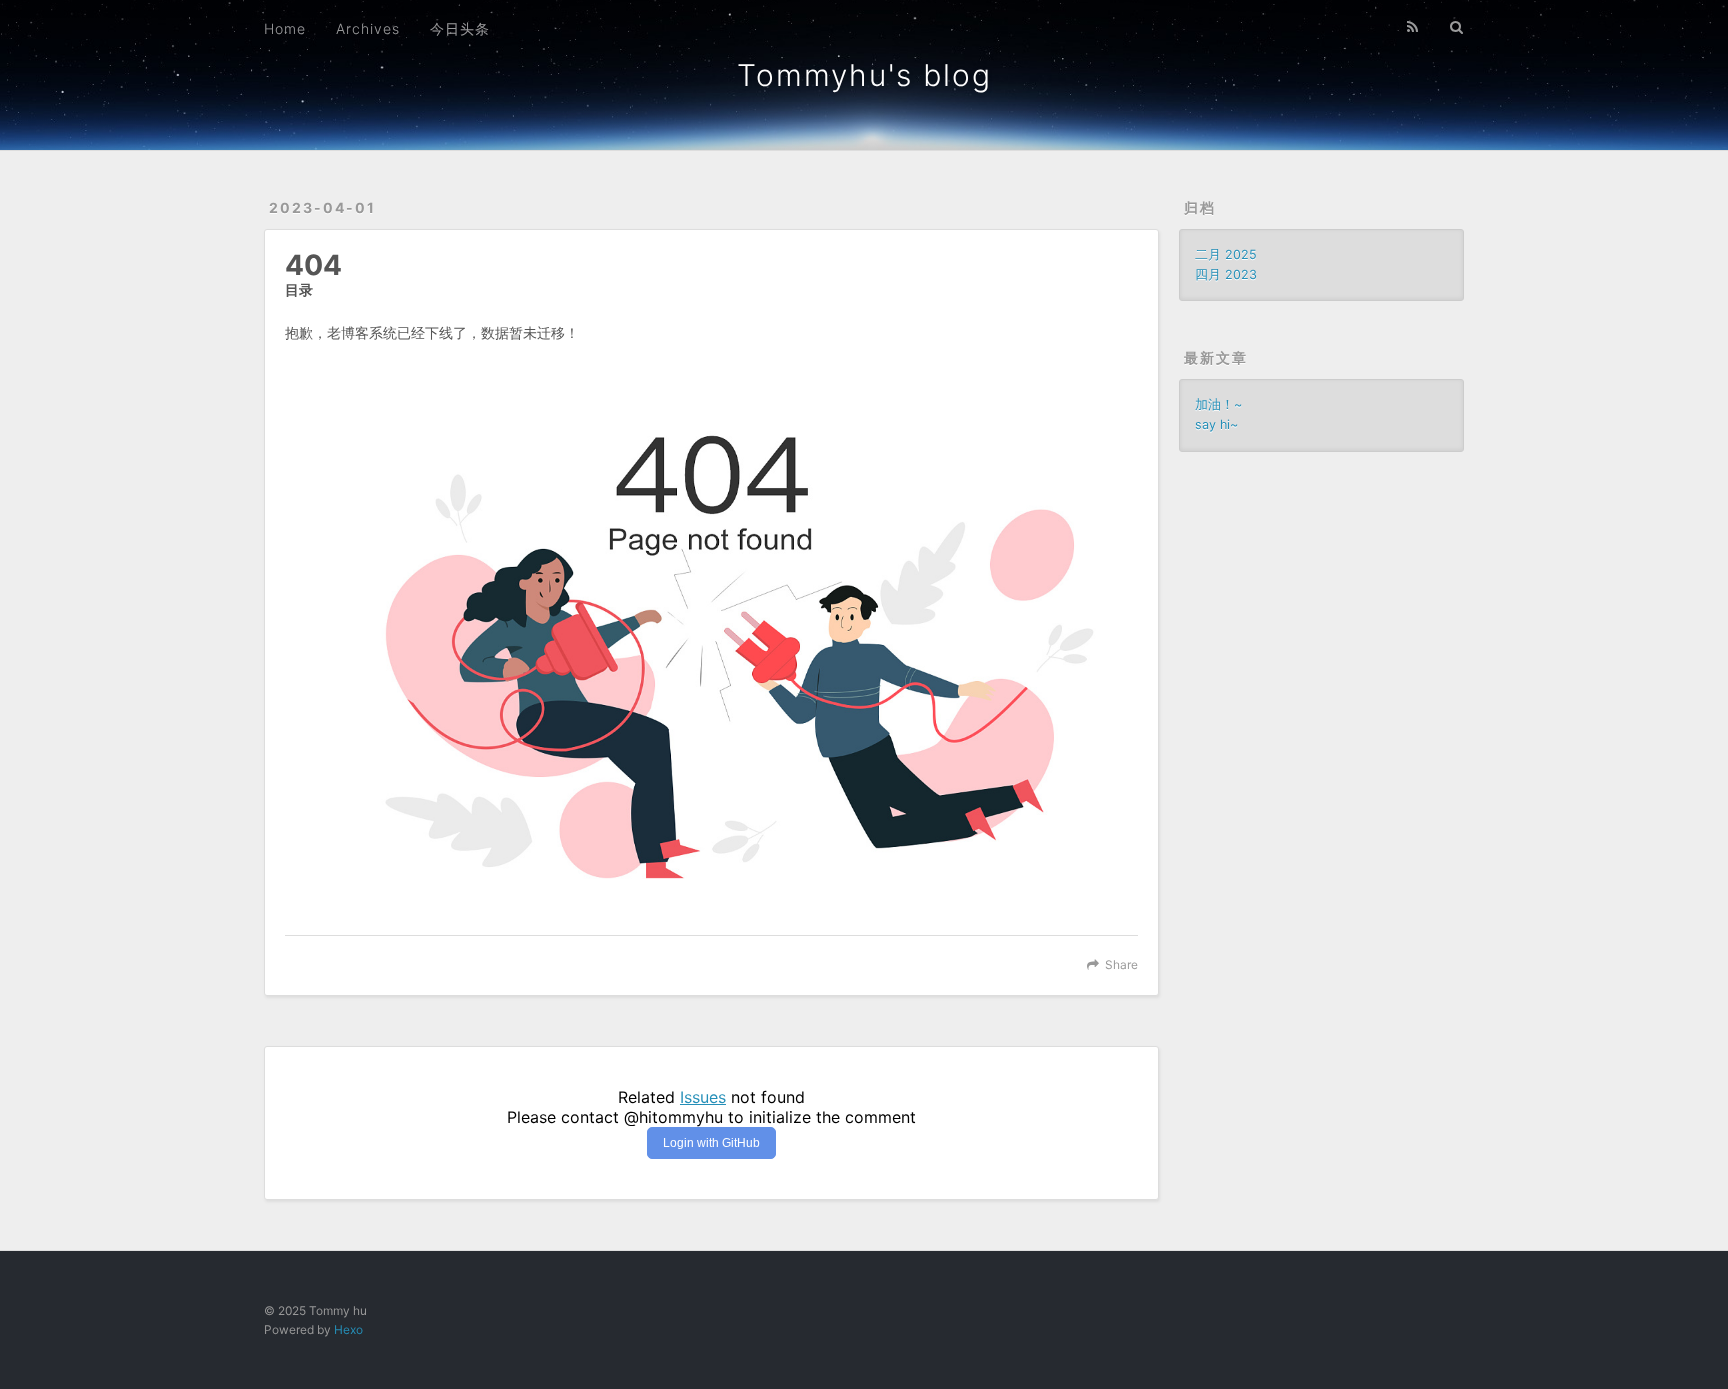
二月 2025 (1226, 254)
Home (285, 28)
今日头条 (460, 28)
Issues (703, 1097)
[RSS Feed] (1413, 27)
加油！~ (1218, 404)
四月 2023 (1226, 274)
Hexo (348, 1329)
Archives (368, 28)
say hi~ (1216, 424)
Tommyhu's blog (864, 75)
